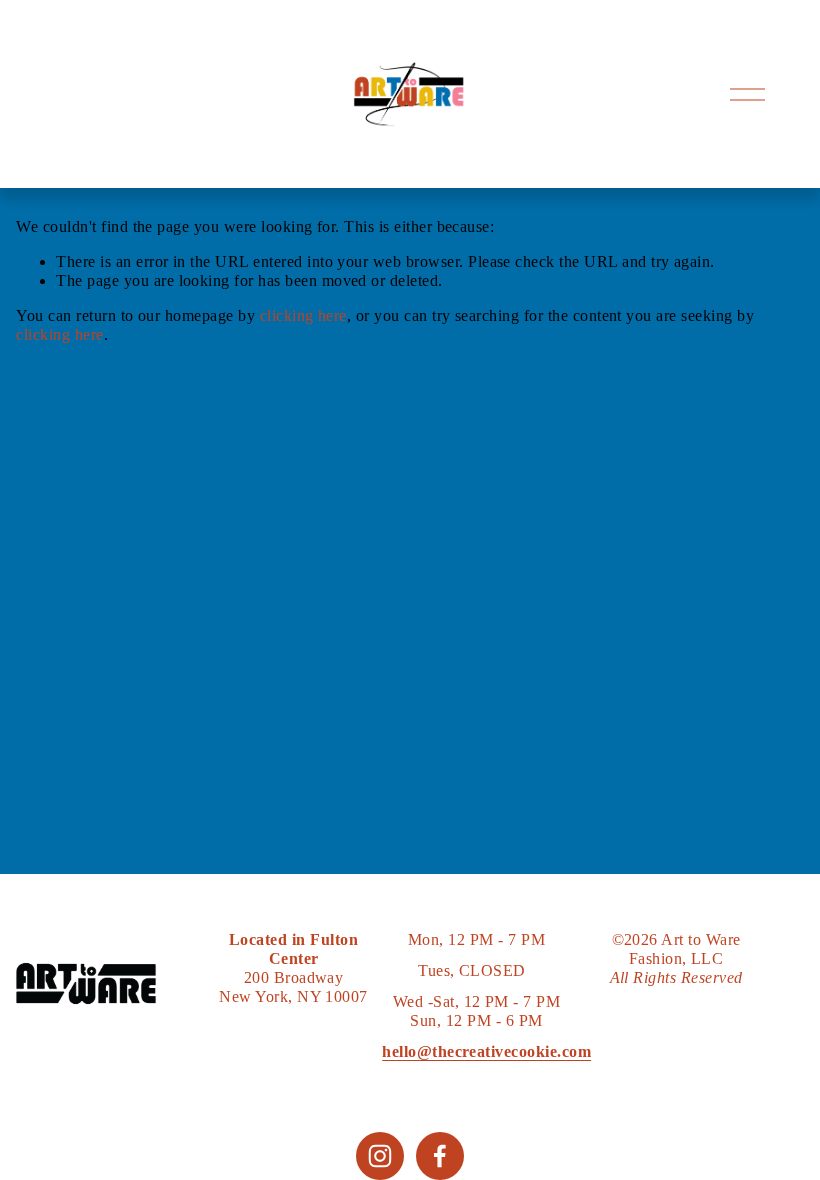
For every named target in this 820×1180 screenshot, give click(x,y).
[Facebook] (440, 1156)
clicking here (303, 315)
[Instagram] (380, 1156)
